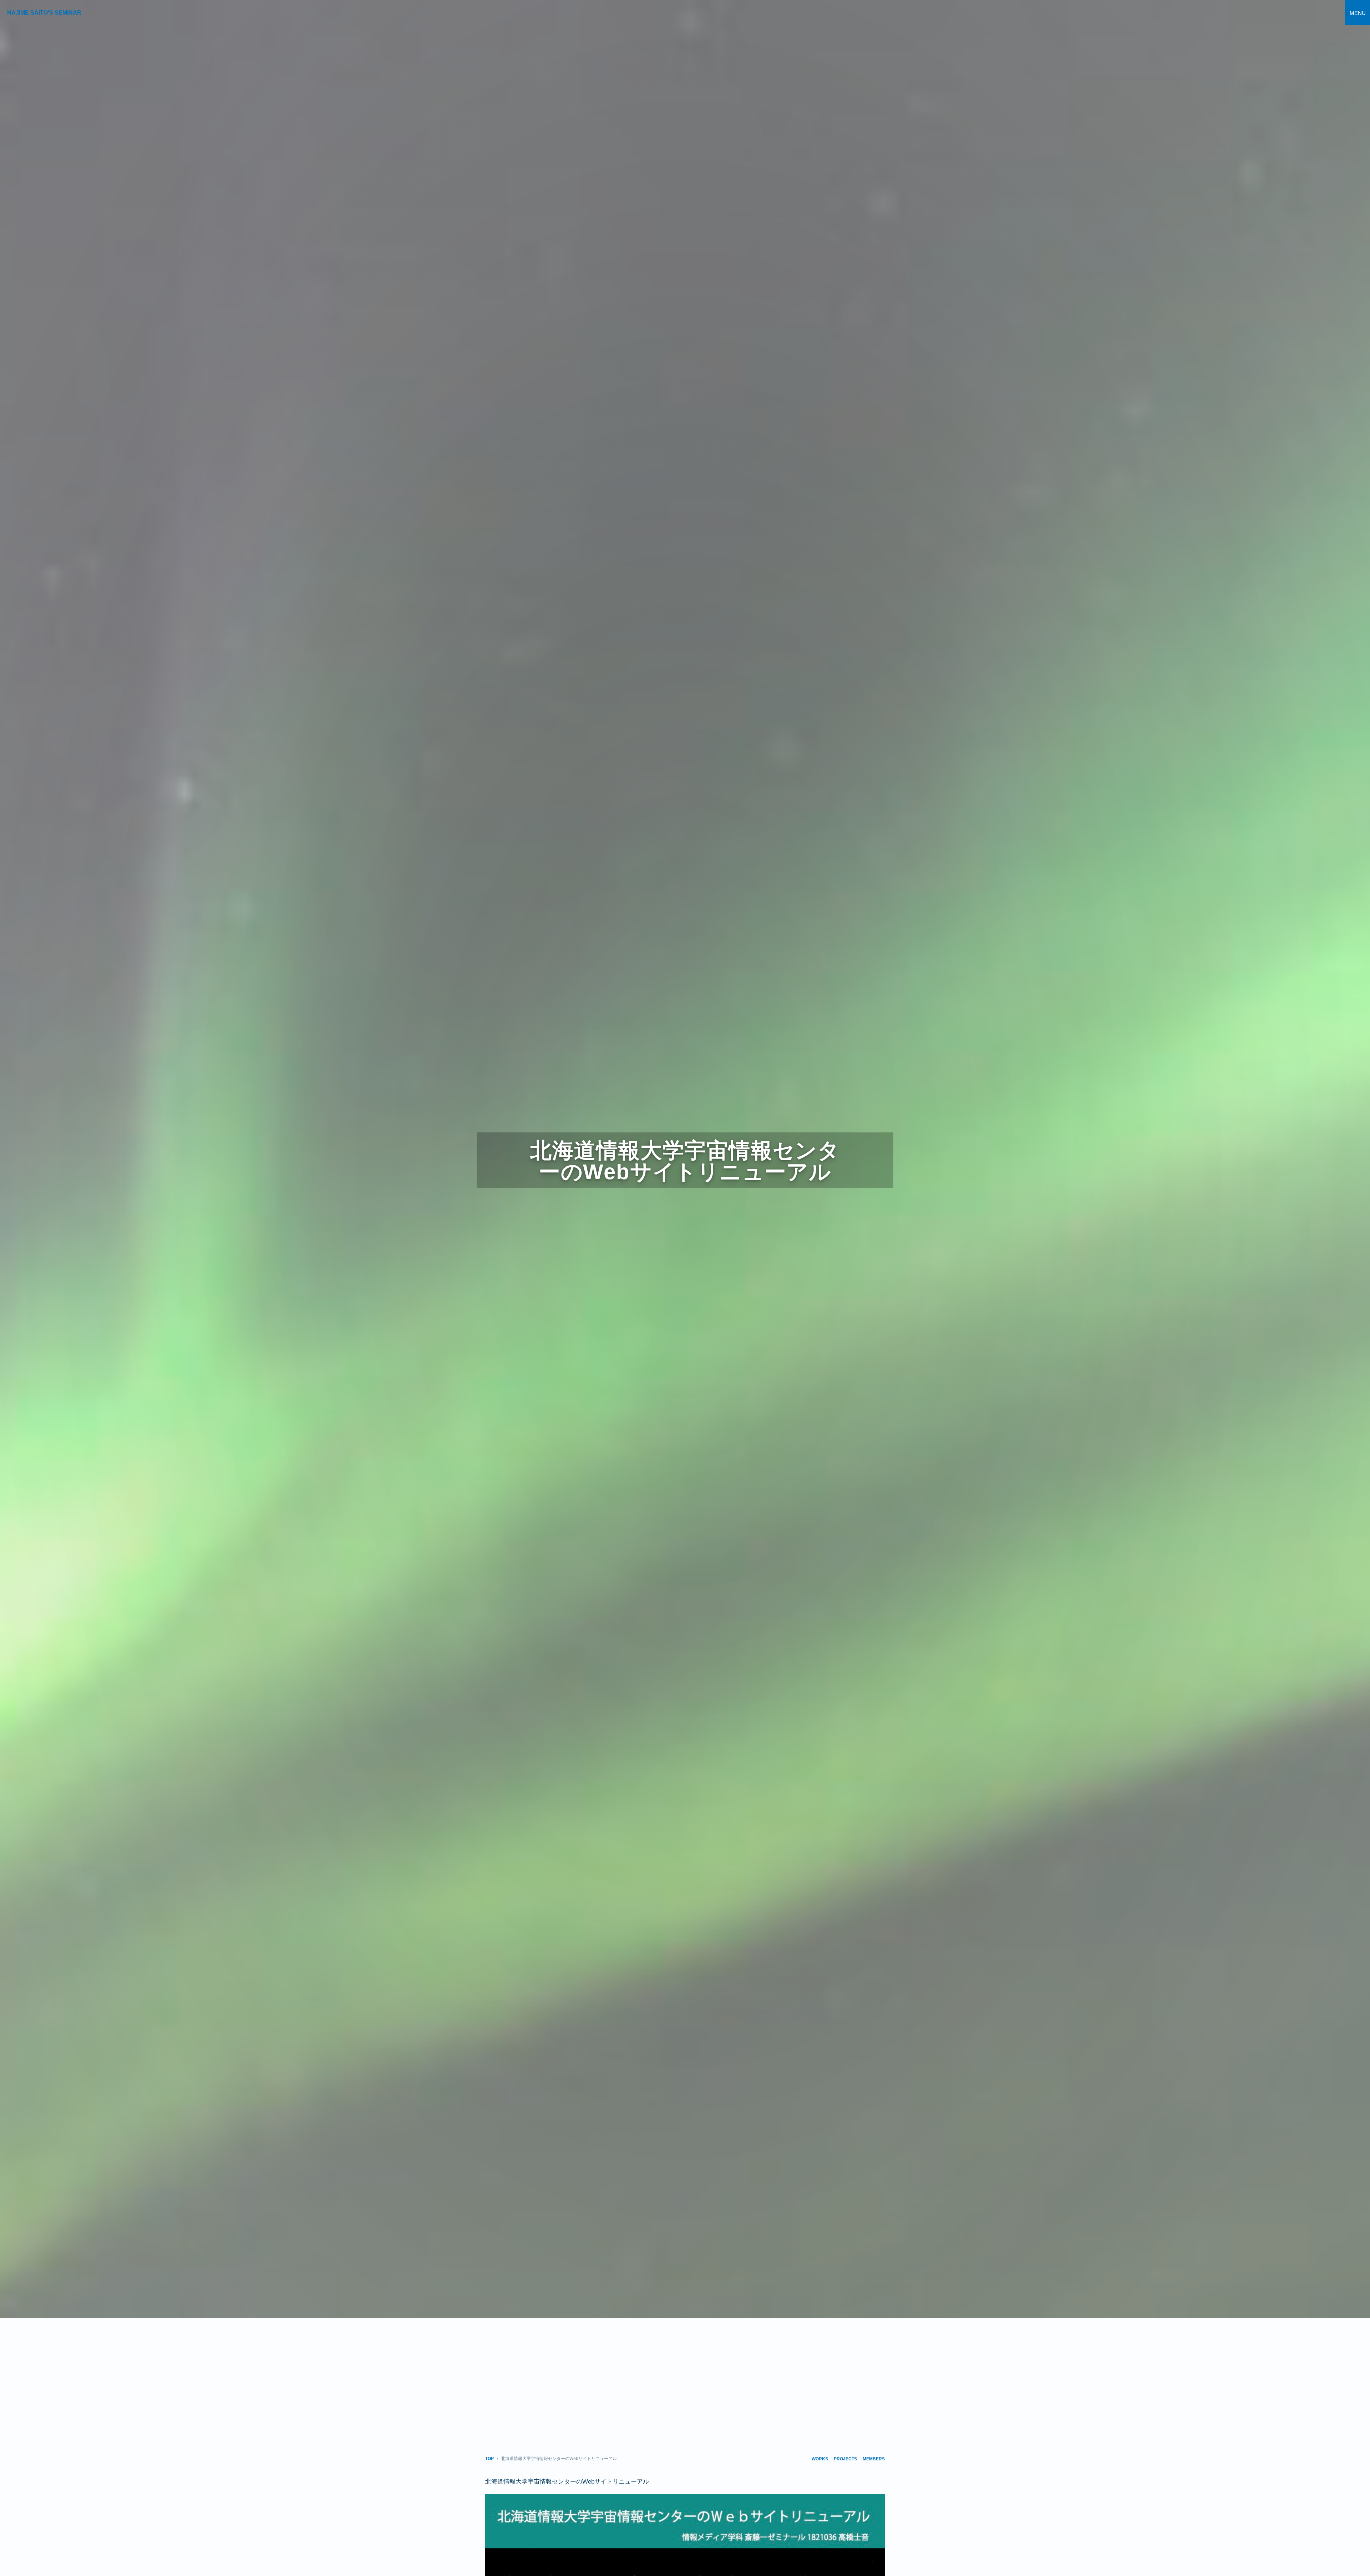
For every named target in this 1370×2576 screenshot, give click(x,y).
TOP (489, 2459)
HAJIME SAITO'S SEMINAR (44, 13)
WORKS (820, 2459)
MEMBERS (874, 2459)
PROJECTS (845, 2459)
